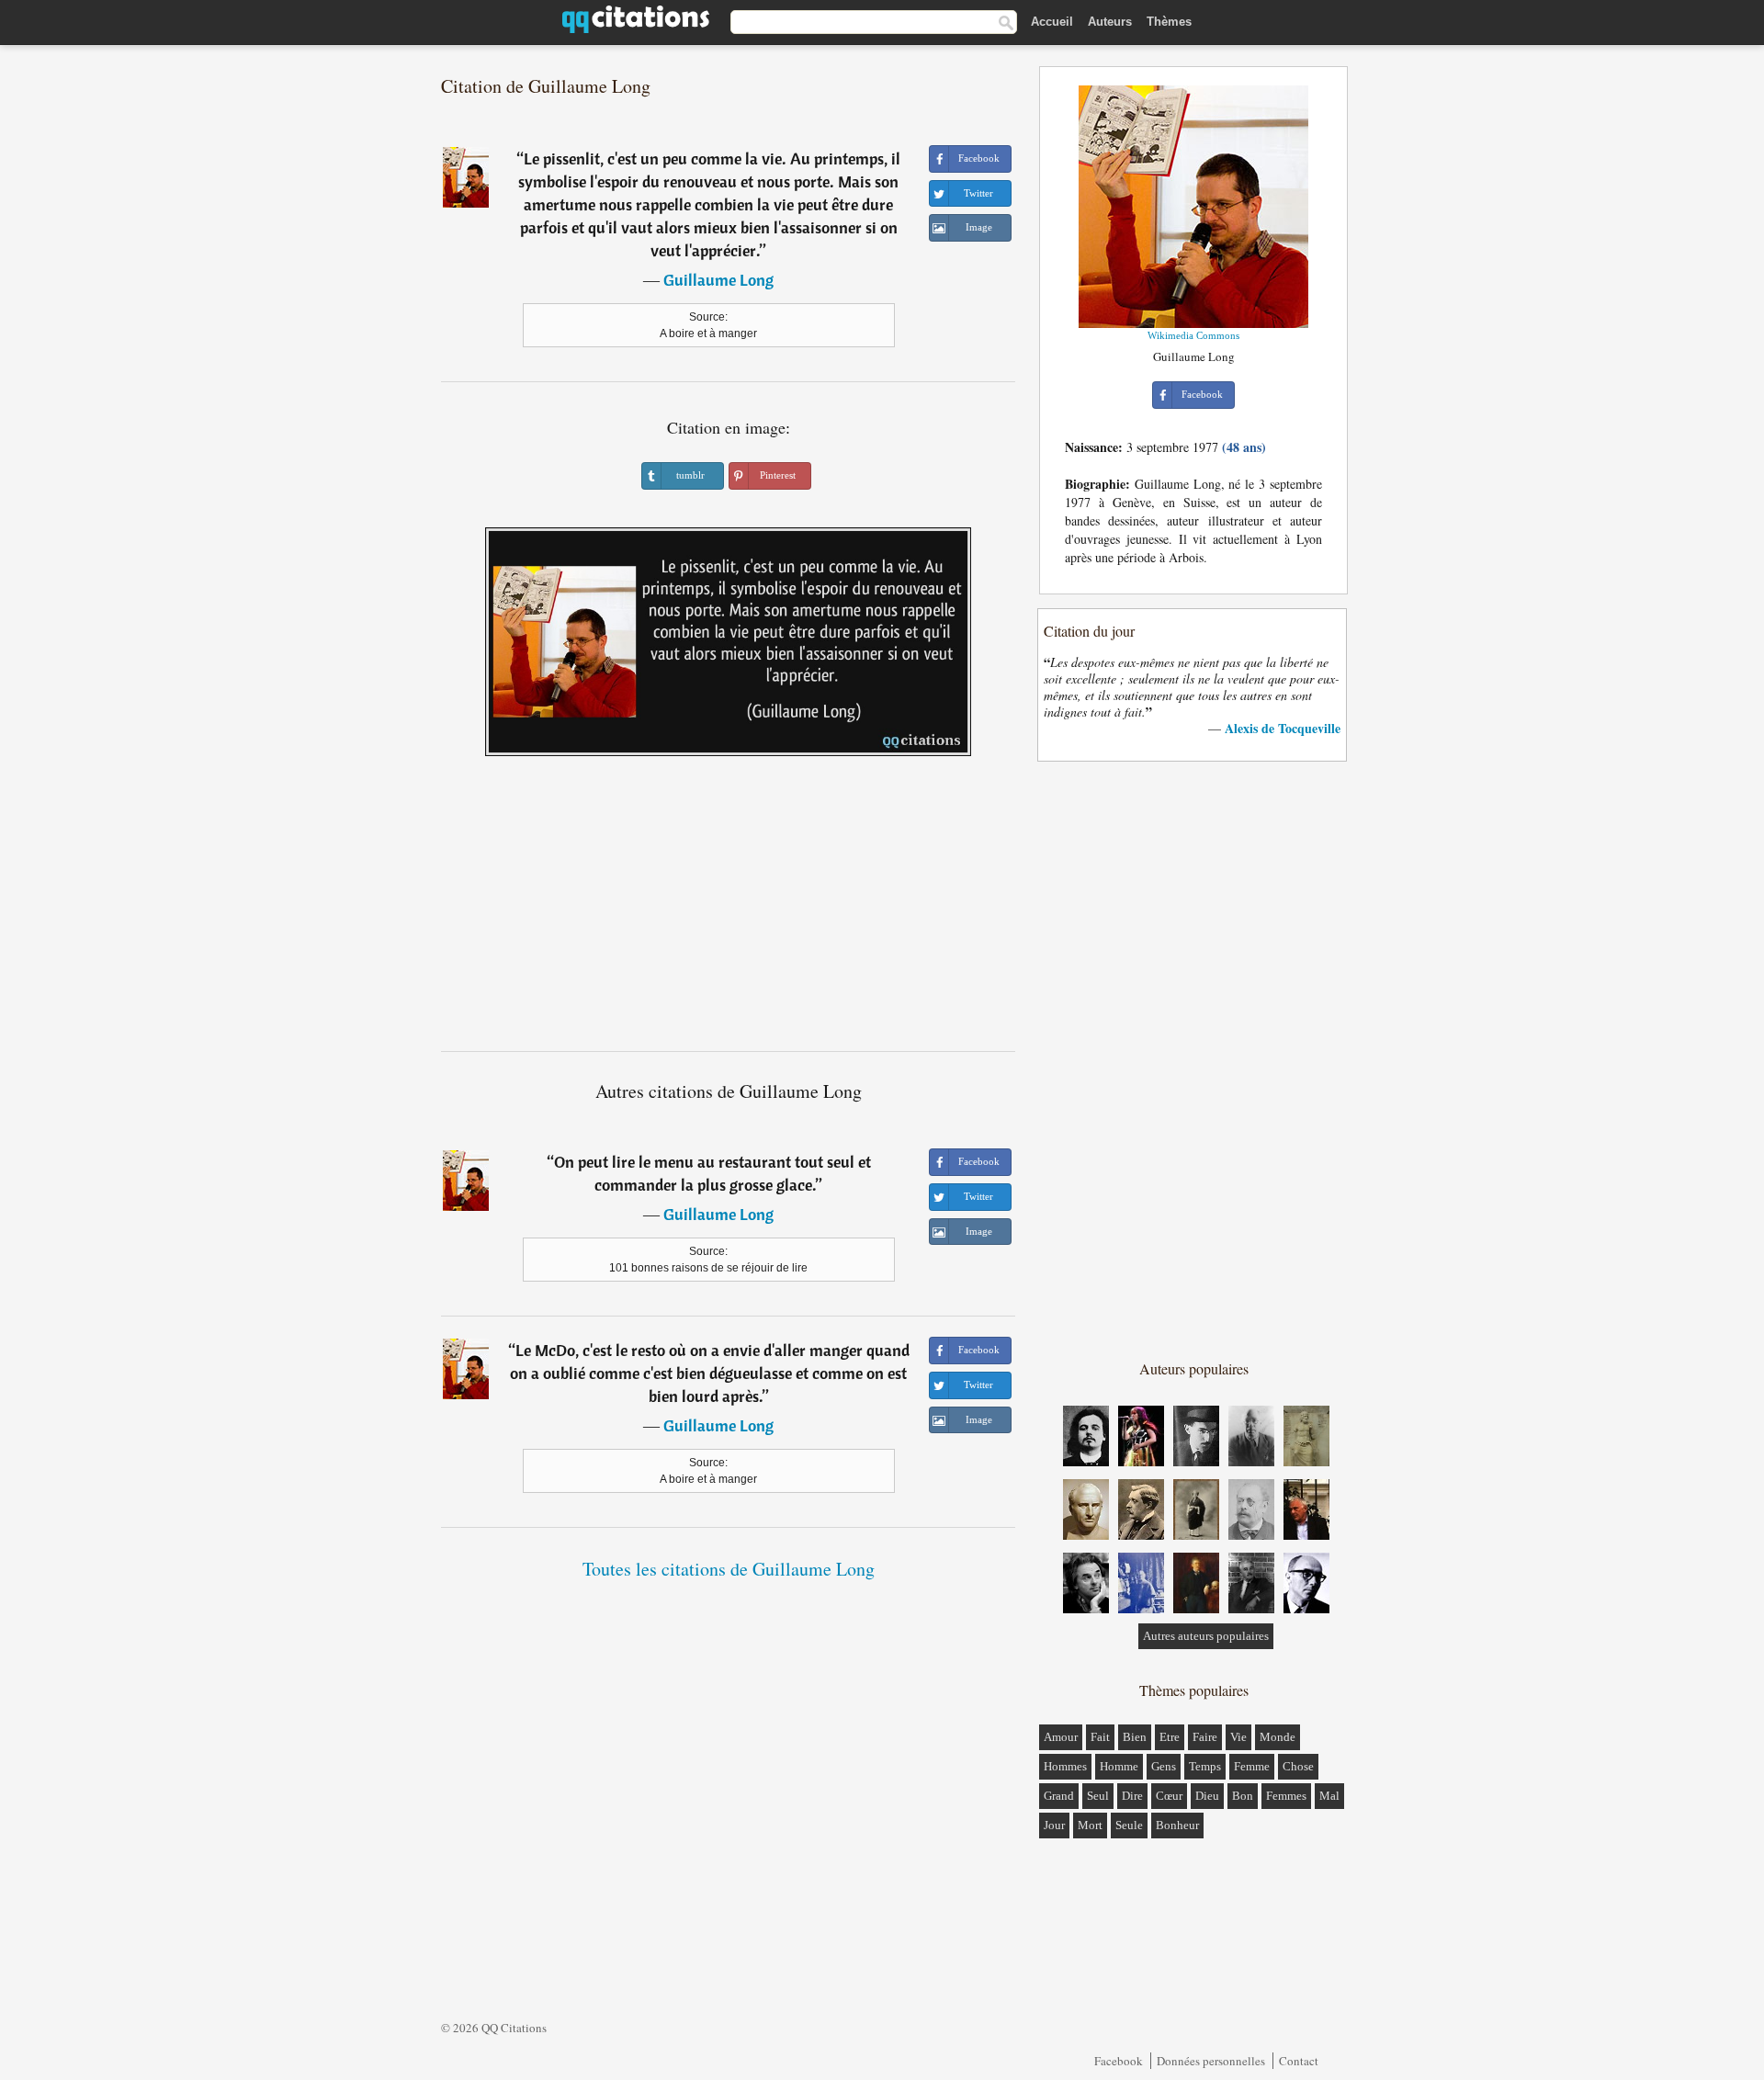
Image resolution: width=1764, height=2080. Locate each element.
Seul (1098, 1796)
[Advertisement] (729, 910)
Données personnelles (1211, 2061)
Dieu (1207, 1796)
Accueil (1052, 22)
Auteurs (1110, 22)
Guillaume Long (718, 280)
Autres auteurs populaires (1206, 1636)
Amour (1061, 1737)
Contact (1299, 2061)
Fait (1100, 1737)
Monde (1278, 1737)
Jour (1054, 1825)
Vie (1238, 1737)
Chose (1298, 1766)
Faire (1205, 1737)
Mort (1090, 1825)
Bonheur (1177, 1825)
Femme (1252, 1766)
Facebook (1119, 2061)
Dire (1132, 1796)
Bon (1243, 1796)
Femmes (1286, 1796)
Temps (1205, 1766)
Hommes (1065, 1766)
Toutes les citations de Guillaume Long (729, 1569)
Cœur (1169, 1796)
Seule (1129, 1825)
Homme (1119, 1766)
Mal (1329, 1796)
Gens (1164, 1766)
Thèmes (1169, 22)
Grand (1059, 1796)
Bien (1135, 1737)
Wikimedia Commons (1193, 335)
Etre (1170, 1737)
